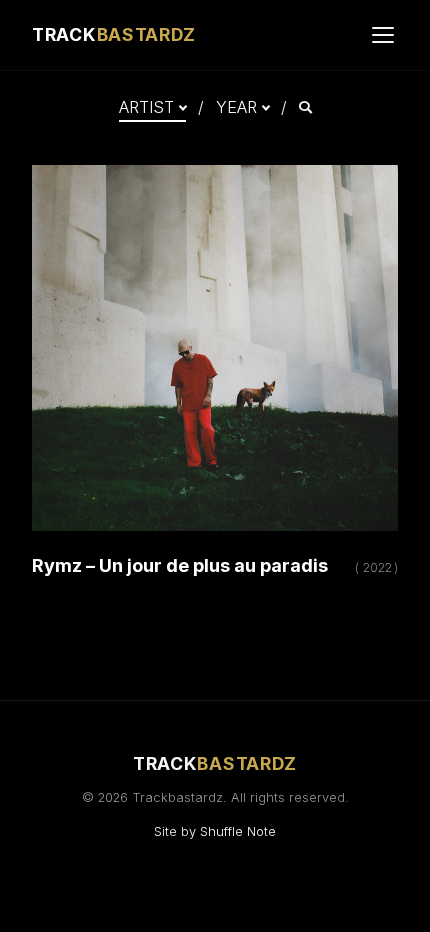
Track (114, 34)
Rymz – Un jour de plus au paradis (180, 565)
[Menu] (383, 35)
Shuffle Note (238, 831)
